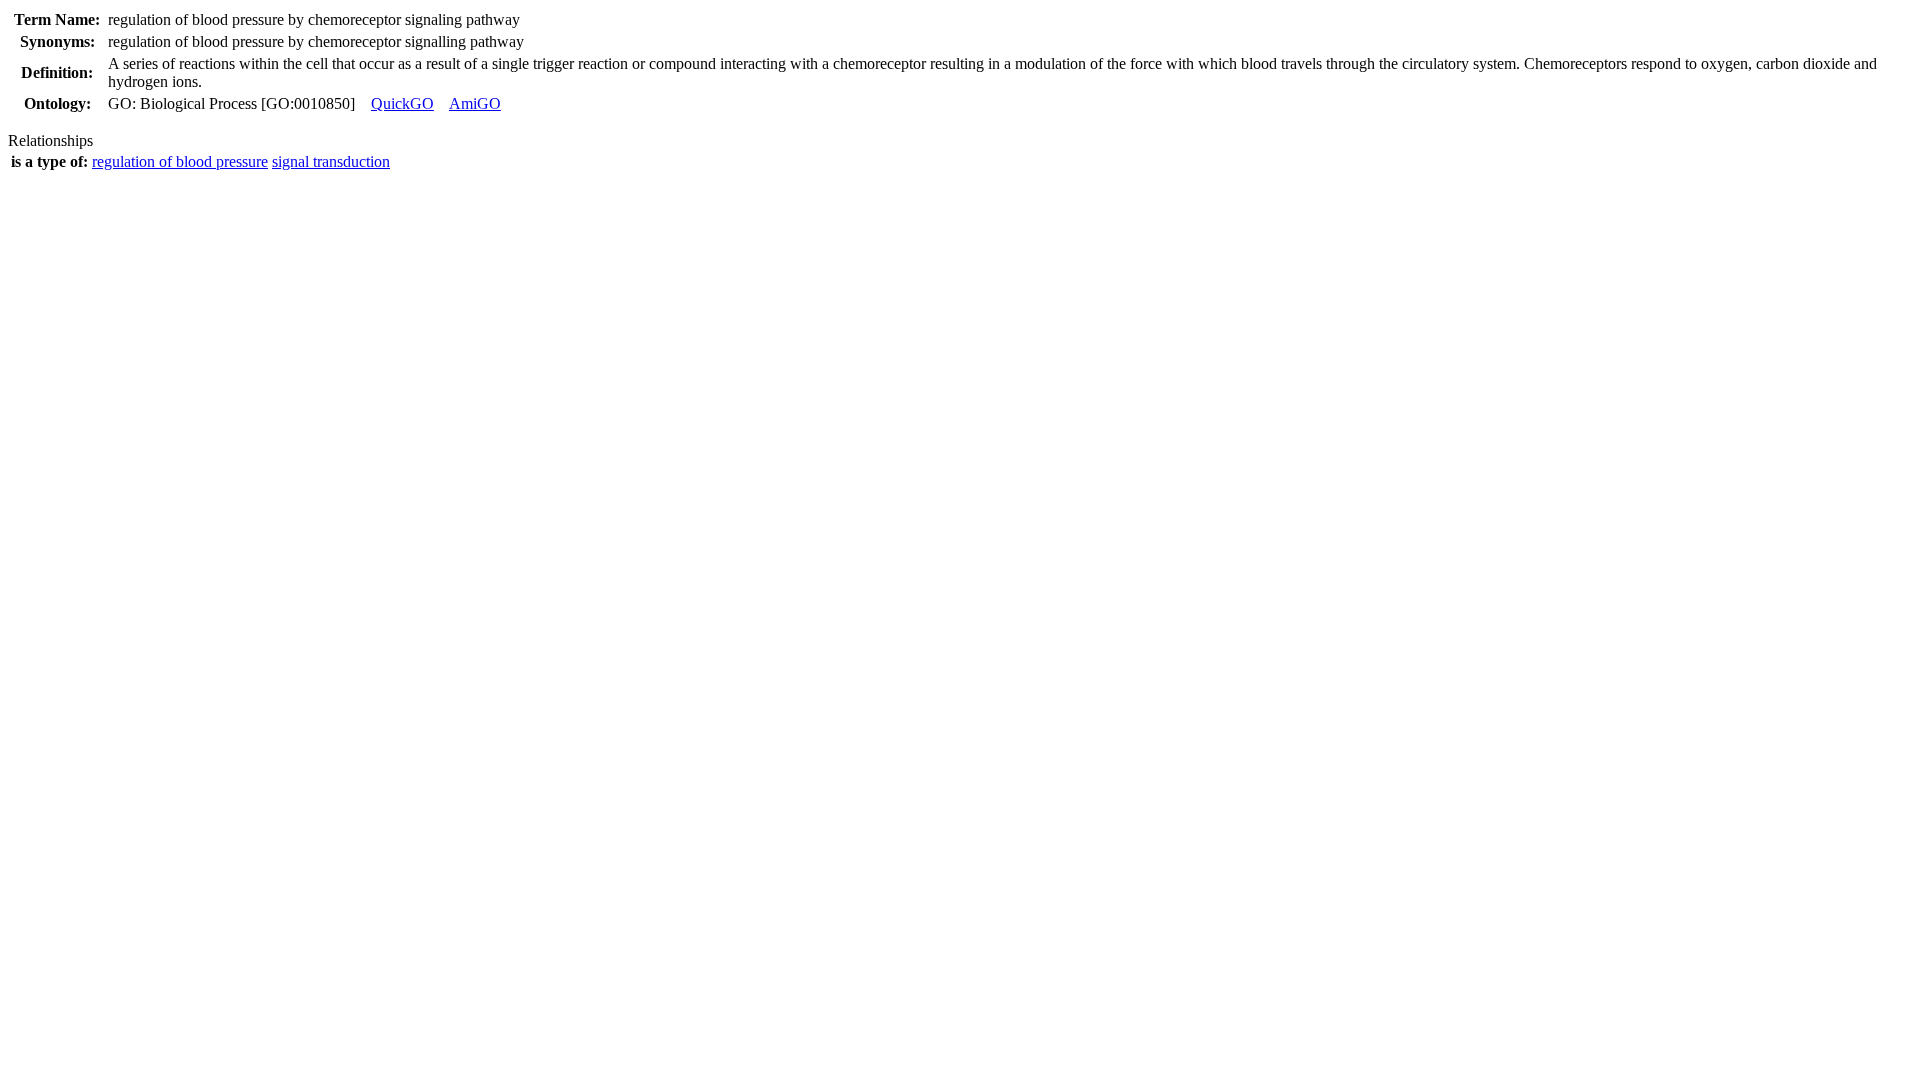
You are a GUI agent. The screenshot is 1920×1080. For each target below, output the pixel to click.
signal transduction (331, 161)
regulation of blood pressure (180, 161)
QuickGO (402, 103)
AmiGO (475, 103)
